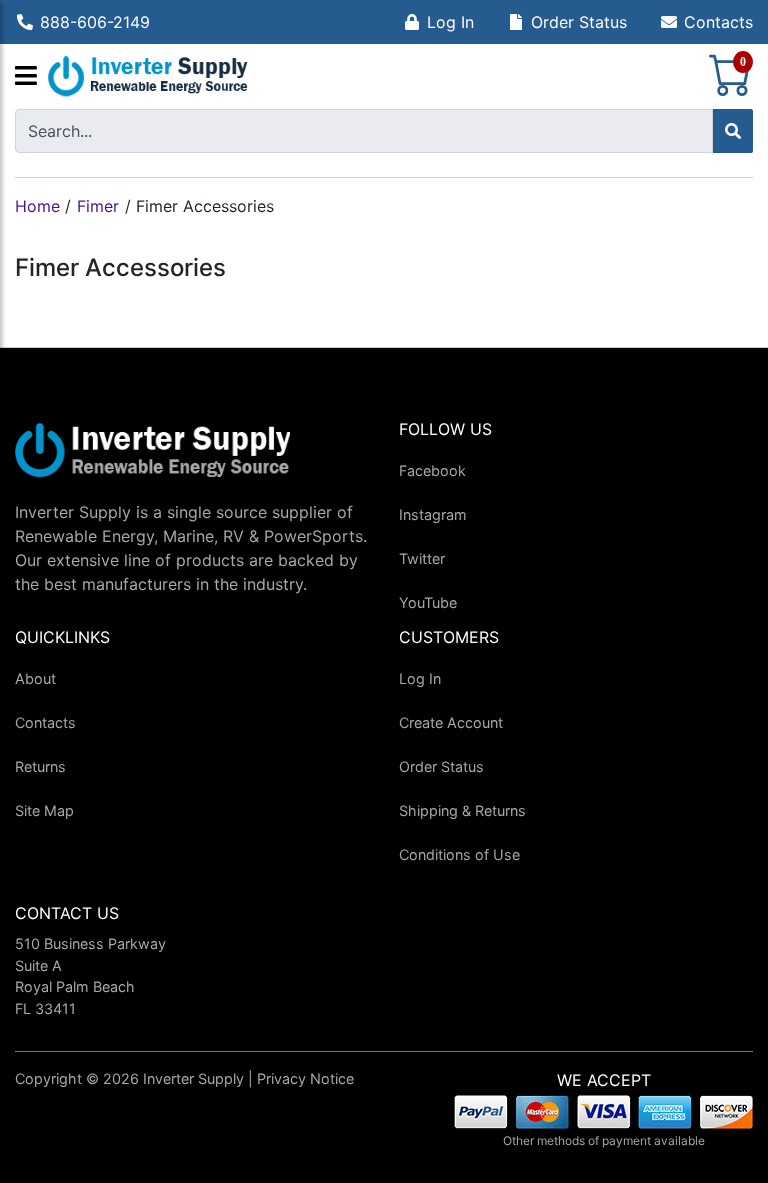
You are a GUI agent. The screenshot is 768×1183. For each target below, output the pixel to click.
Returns (40, 766)
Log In (450, 22)
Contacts (718, 22)
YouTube (428, 602)
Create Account (451, 722)
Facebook (432, 470)
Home (37, 206)
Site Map (44, 810)
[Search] (733, 131)
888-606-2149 (95, 22)
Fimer (98, 206)
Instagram (433, 514)
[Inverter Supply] (148, 76)
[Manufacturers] (26, 77)
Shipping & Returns (462, 810)
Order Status (579, 22)
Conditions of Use (459, 854)
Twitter (422, 558)
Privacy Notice (305, 1078)
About (35, 678)
